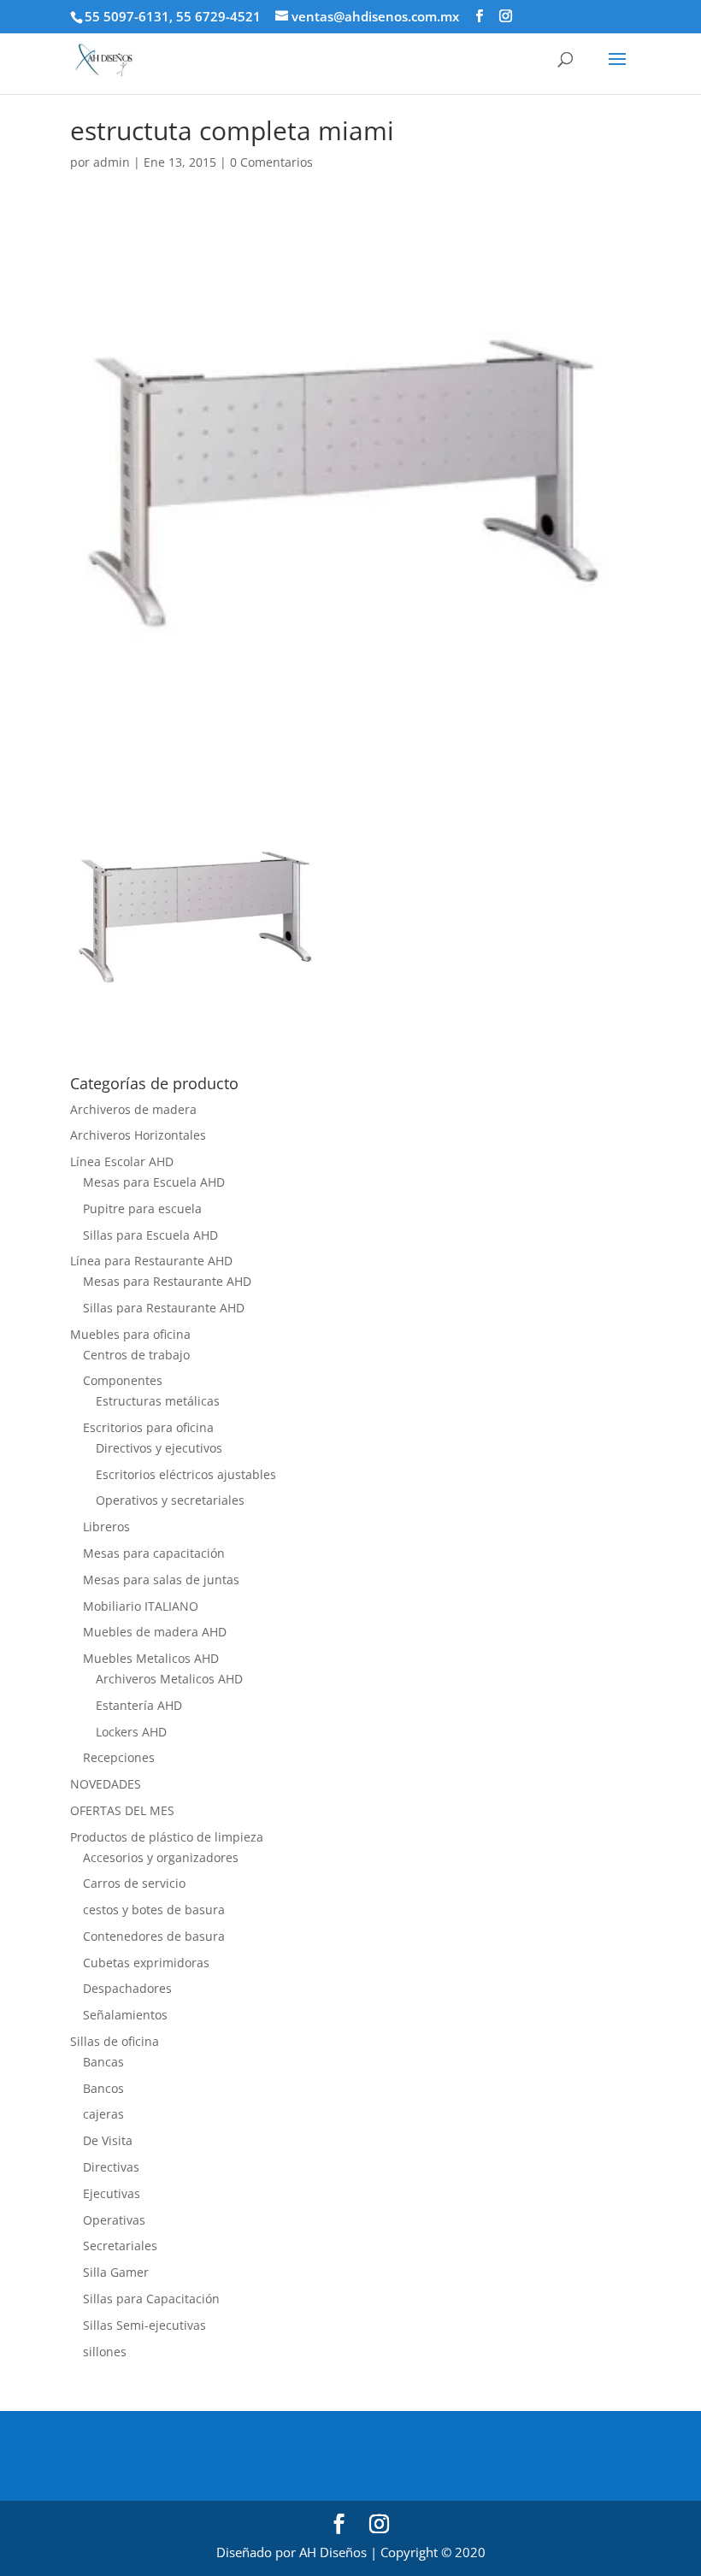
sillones (105, 2352)
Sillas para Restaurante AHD (164, 1308)
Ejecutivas (112, 2193)
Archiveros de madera (133, 1109)
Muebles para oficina (130, 1334)
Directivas (111, 2167)
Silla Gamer (116, 2272)
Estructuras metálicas (158, 1401)
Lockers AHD (131, 1732)
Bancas (103, 2062)
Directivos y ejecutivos (159, 1448)
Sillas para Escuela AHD (150, 1235)
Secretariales (120, 2246)
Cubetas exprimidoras (146, 1963)
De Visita (108, 2140)
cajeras (103, 2114)
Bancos (103, 2088)
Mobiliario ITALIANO (141, 1606)
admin (112, 162)
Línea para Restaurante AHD (151, 1261)
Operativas (114, 2220)
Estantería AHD (139, 1705)
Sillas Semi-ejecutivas (144, 2325)
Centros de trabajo (136, 1355)
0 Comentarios (271, 162)
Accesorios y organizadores (161, 1857)
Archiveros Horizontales (138, 1135)
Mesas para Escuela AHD (154, 1182)
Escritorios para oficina (148, 1427)
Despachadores (127, 1988)
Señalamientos (125, 2015)
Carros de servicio (134, 1883)
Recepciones (119, 1757)
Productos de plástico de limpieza (167, 1837)
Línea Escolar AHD (122, 1161)
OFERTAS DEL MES (122, 1810)
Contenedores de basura (154, 1936)
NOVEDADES (106, 1784)
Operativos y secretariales (170, 1500)
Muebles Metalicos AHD (151, 1658)
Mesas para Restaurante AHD (167, 1281)
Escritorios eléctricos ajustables (186, 1474)
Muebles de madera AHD (155, 1632)
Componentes (123, 1380)
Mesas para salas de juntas (161, 1580)
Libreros (106, 1527)
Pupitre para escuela (142, 1208)
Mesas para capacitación (154, 1553)
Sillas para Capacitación (151, 2299)
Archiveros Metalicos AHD (169, 1679)
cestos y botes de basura (154, 1910)
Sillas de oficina (115, 2041)
